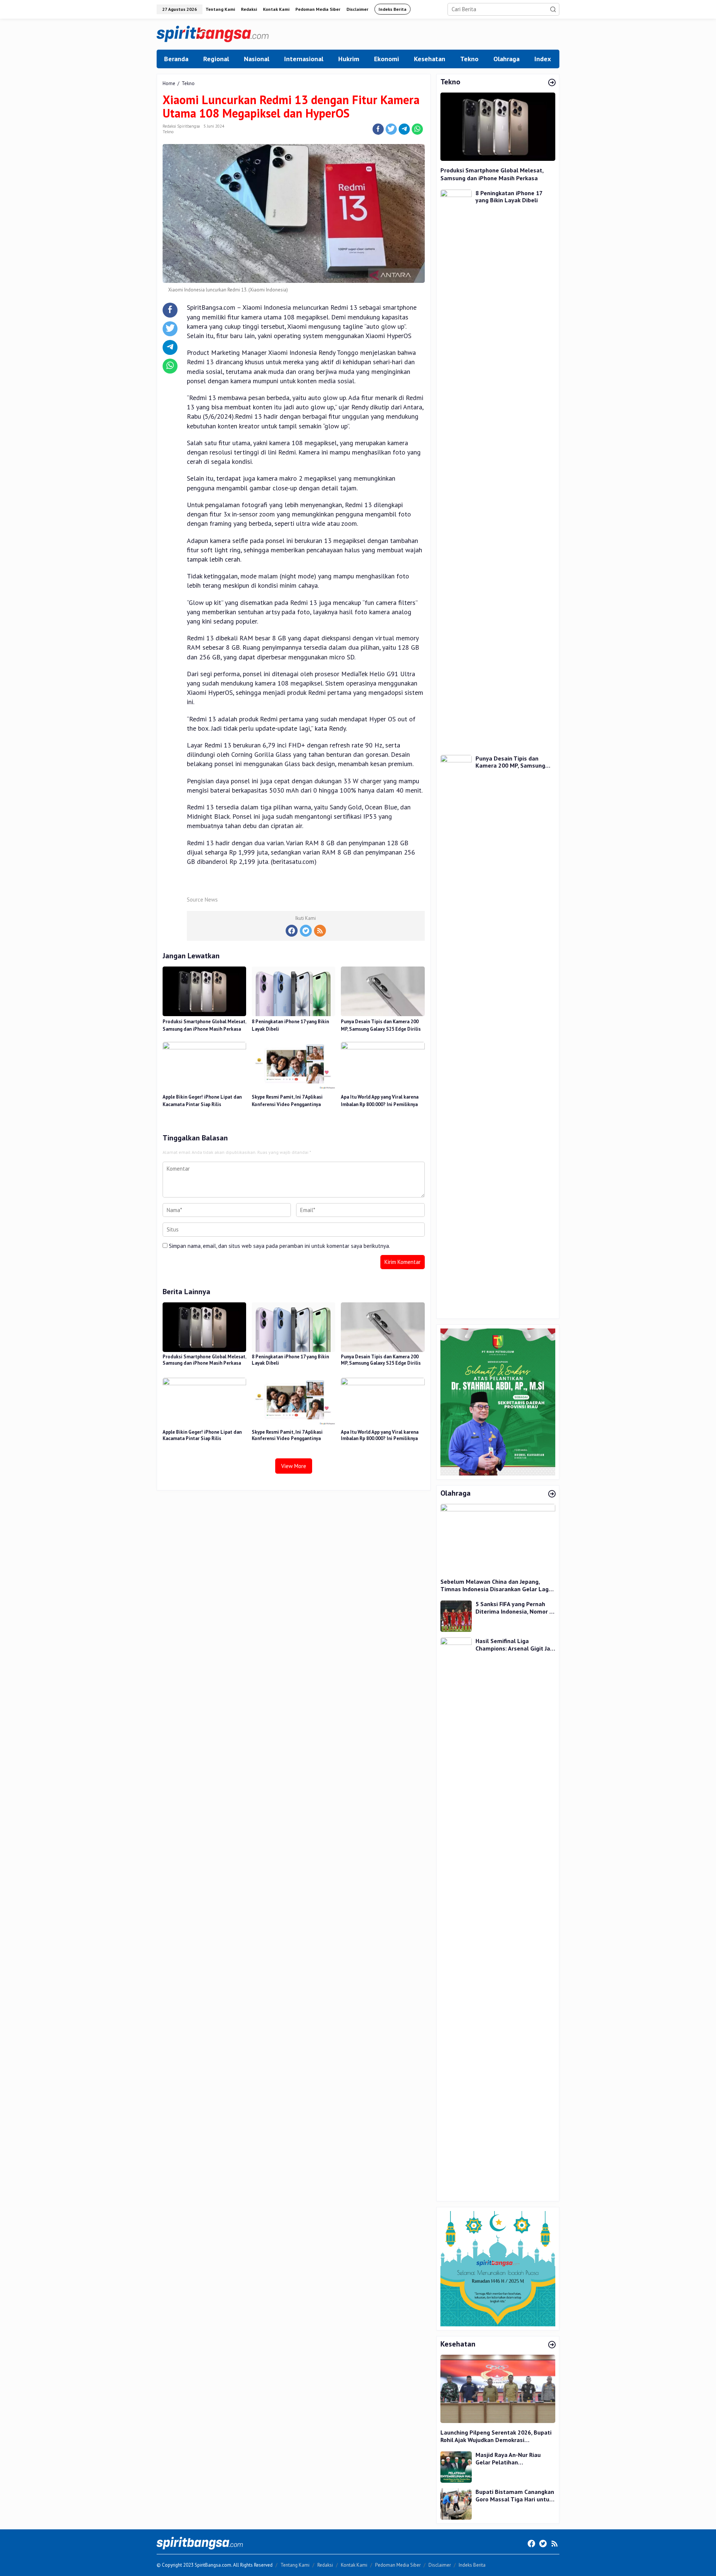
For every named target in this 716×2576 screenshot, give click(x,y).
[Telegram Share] (404, 129)
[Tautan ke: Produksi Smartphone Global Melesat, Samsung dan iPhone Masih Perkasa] (498, 127)
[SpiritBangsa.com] (213, 33)
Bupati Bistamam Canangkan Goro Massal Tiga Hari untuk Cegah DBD (515, 2496)
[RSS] (320, 931)
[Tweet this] (391, 129)
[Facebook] (292, 931)
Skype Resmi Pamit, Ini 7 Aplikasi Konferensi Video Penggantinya (287, 1101)
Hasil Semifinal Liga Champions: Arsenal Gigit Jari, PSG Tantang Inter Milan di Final (515, 1645)
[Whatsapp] (417, 129)
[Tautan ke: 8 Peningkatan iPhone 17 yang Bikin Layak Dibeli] (456, 469)
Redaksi (325, 2565)
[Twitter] (306, 931)
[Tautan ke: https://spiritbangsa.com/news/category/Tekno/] (552, 83)
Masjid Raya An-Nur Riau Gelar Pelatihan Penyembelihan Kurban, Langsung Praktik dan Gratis (514, 2459)
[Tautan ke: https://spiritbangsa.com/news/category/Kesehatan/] (552, 2345)
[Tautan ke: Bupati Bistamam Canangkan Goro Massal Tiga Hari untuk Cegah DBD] (456, 2503)
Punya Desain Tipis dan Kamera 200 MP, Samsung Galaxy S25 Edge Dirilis (381, 1025)
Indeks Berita (472, 2565)
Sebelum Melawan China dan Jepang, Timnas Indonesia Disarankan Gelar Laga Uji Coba (496, 1586)
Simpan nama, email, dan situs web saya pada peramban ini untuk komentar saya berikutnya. (280, 1246)
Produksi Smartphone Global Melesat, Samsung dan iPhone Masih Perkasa (204, 1025)
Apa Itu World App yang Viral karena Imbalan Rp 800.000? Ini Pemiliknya (380, 1101)
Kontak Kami (354, 2565)
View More (294, 1466)
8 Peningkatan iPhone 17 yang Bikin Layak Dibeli (290, 1025)
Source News (202, 900)
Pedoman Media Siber (398, 2565)
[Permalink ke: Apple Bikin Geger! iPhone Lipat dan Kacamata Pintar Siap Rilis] (204, 1066)
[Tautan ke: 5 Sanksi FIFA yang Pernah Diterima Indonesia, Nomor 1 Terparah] (456, 1616)
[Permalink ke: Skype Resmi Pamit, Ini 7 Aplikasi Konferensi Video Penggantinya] (293, 1066)
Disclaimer (440, 2565)
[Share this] (378, 129)
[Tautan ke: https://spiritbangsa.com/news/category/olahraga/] (552, 1494)
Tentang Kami (295, 2565)
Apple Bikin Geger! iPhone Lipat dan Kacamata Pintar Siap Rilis (202, 1101)
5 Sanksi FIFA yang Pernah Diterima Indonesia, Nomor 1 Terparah (514, 1608)
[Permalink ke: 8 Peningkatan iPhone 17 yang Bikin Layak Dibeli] (293, 991)
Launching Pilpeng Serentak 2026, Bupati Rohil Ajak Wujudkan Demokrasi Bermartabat (496, 2436)
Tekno (168, 132)
